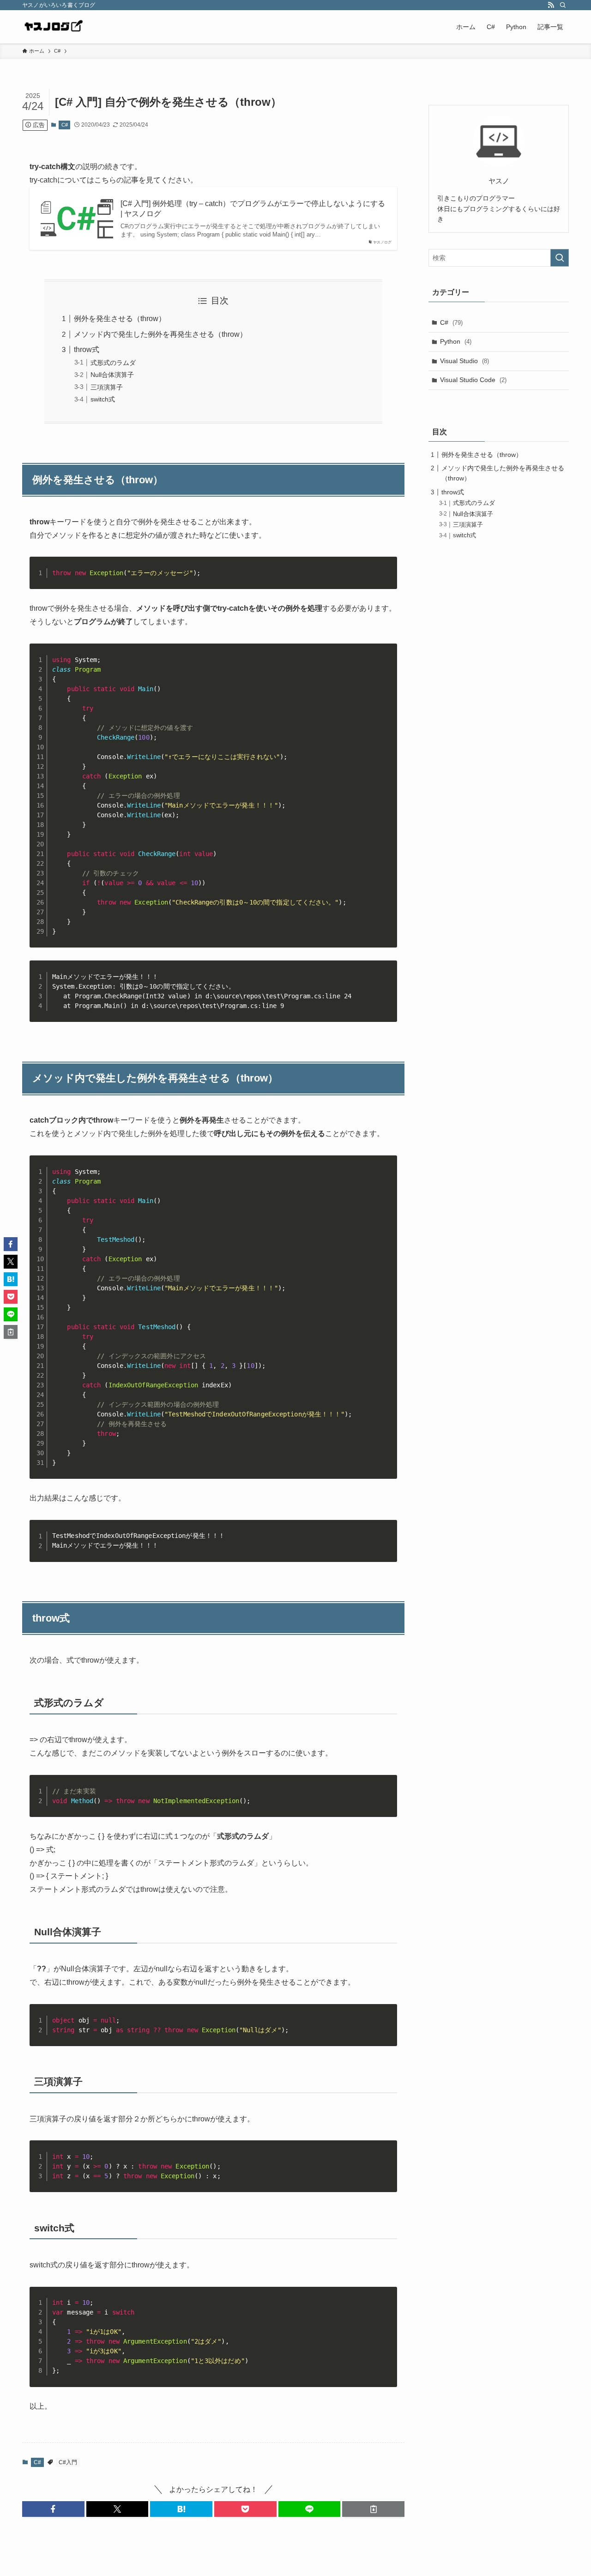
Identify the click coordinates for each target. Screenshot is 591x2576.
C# (65, 125)
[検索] (563, 5)
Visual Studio (464, 361)
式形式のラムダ (113, 363)
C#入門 (68, 2462)
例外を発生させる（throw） (120, 319)
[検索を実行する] (560, 258)
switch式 (103, 399)
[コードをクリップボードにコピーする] (386, 577)
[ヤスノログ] (53, 27)
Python (456, 341)
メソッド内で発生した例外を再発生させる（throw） (160, 334)
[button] (53, 2509)
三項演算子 (107, 387)
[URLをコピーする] (373, 2509)
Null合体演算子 (112, 375)
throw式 (87, 349)
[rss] (551, 5)
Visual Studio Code (473, 380)
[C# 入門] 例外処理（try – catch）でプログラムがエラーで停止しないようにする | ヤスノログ (253, 209)
